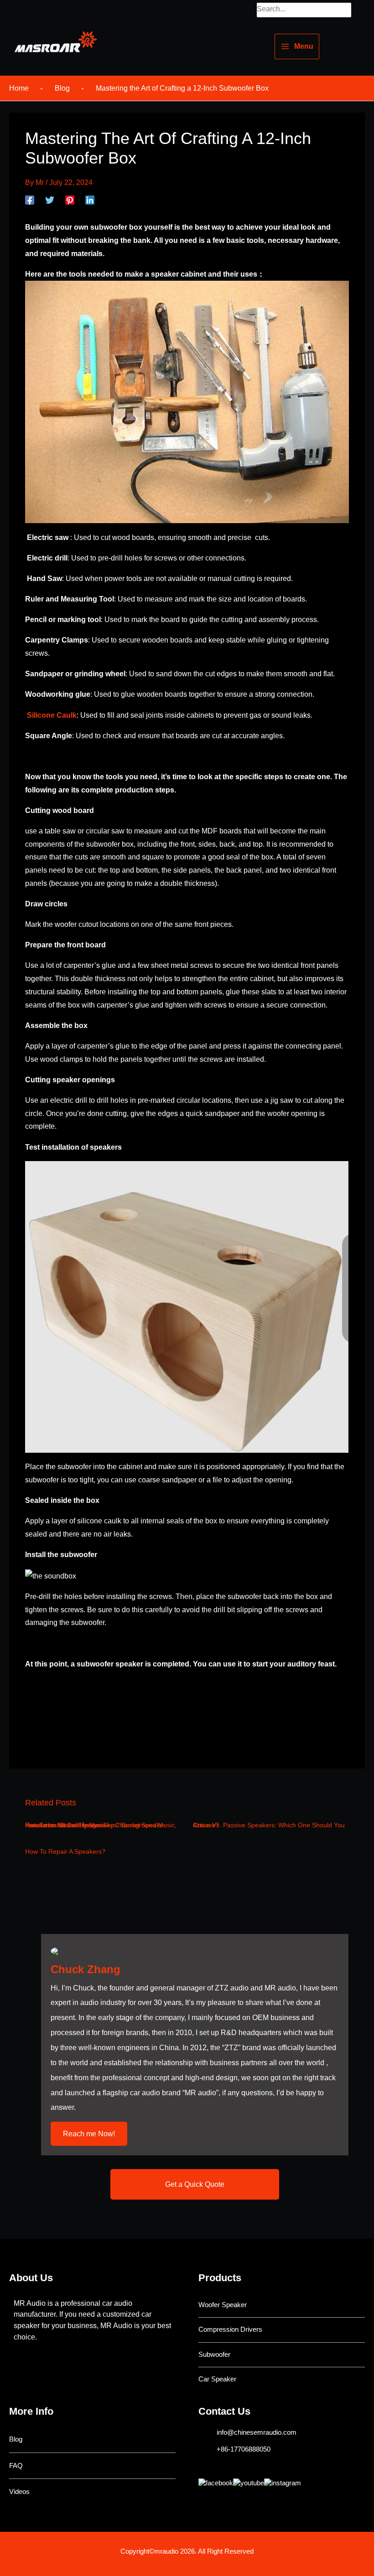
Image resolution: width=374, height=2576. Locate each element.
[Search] (346, 10)
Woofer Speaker (223, 2305)
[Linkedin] (90, 200)
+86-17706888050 (244, 2449)
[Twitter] (50, 200)
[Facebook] (30, 200)
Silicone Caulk (52, 715)
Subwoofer (214, 2355)
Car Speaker (217, 2379)
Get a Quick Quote (195, 2184)
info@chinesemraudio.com (257, 2432)
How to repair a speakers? (65, 1852)
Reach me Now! (89, 2134)
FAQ (16, 2466)
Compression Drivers (230, 2329)
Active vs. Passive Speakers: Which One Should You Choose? (269, 1825)
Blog (16, 2439)
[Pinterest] (70, 200)
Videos (19, 2492)
